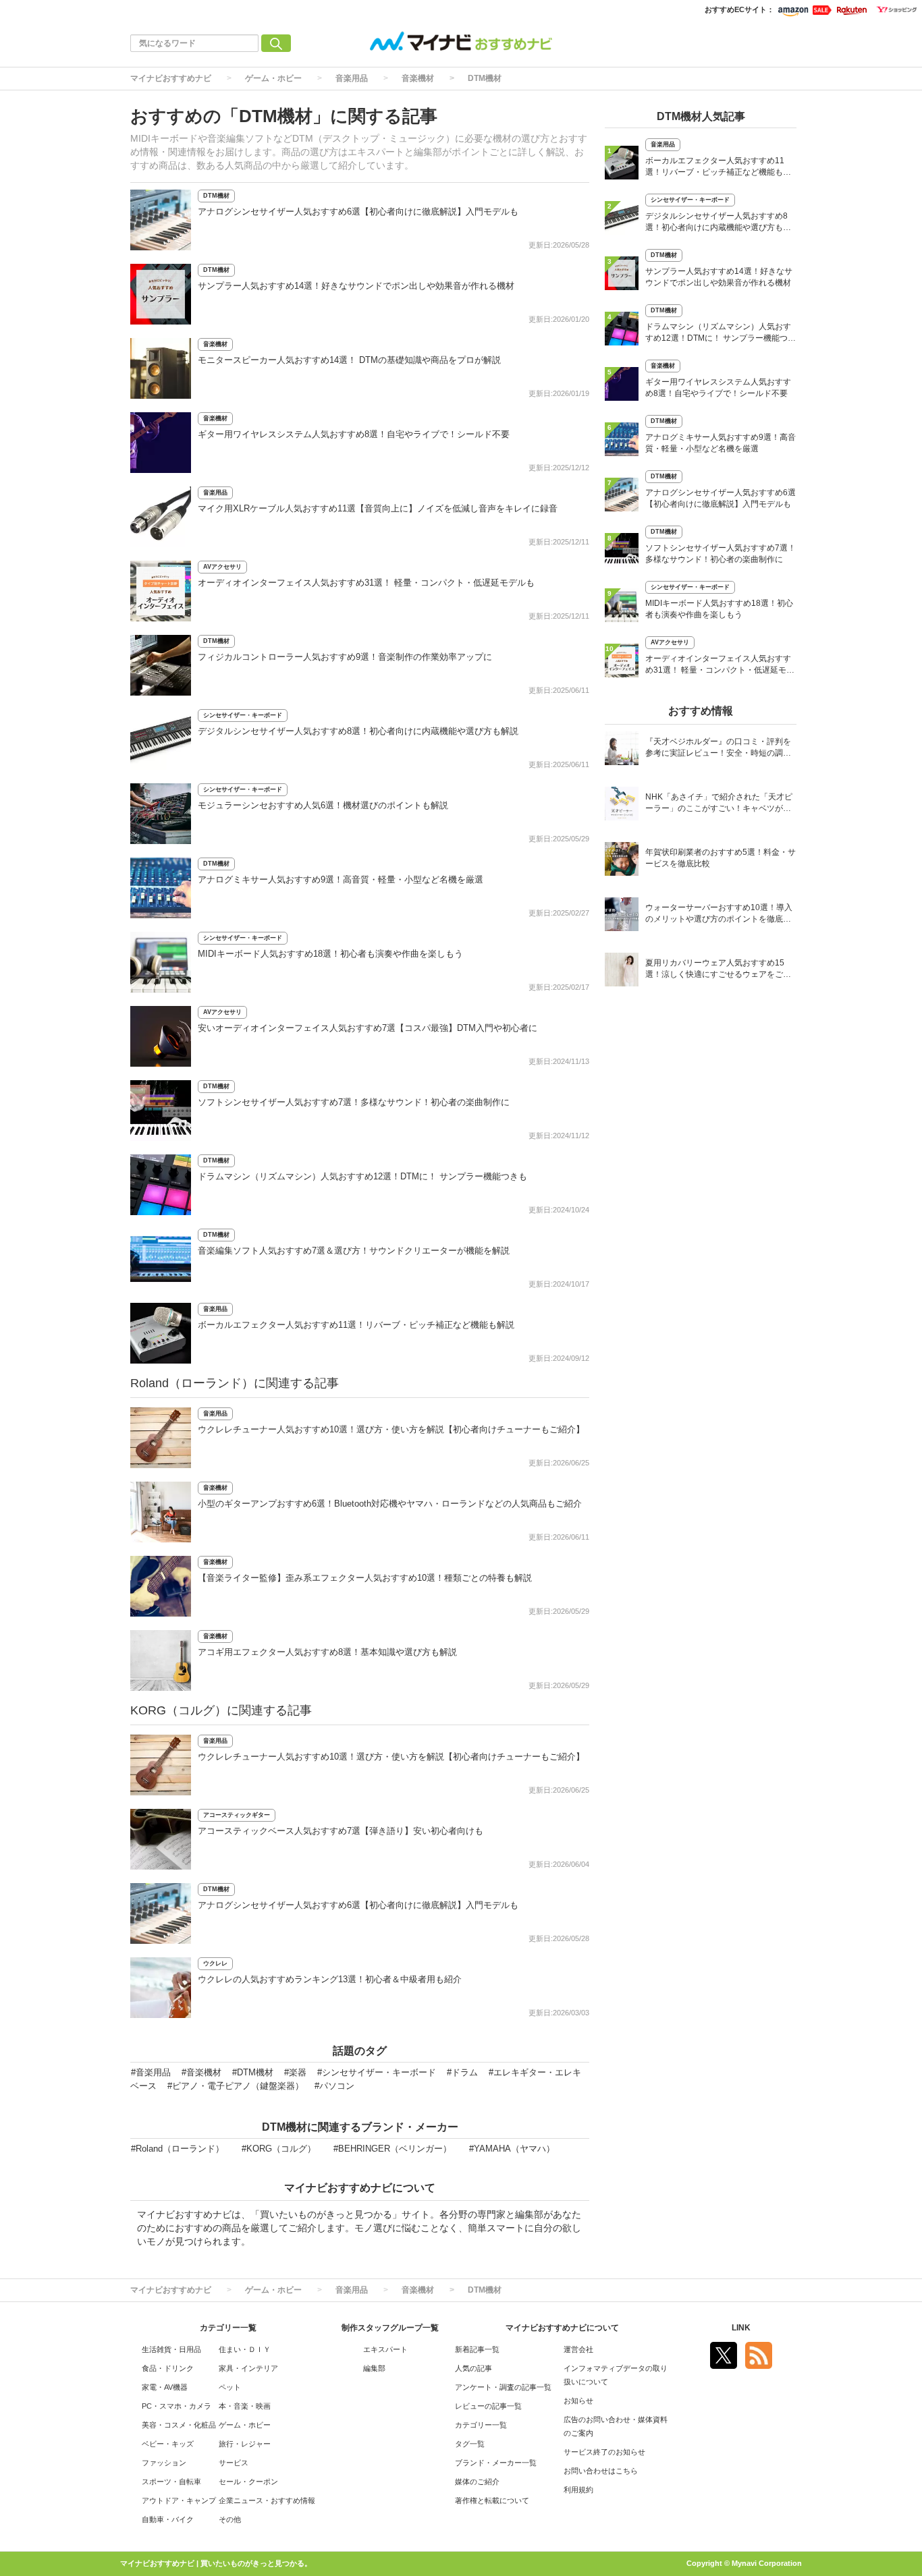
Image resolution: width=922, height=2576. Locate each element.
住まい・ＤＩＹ (245, 2349)
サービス (234, 2463)
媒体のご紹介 (477, 2482)
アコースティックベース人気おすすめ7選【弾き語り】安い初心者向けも (341, 1831)
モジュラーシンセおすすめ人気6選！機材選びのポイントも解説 (323, 805)
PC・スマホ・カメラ (177, 2406)
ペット (230, 2387)
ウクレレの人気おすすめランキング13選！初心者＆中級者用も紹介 (330, 1979)
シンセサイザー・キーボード (243, 715)
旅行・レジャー (245, 2444)
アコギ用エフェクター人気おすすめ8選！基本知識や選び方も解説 (327, 1652)
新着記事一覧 (477, 2349)
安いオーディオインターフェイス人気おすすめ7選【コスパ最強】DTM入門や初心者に (368, 1028)
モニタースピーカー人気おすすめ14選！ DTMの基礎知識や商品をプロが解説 (349, 360)
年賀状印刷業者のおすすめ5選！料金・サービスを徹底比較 (721, 858)
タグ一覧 (470, 2444)
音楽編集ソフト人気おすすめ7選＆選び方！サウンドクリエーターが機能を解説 (354, 1251)
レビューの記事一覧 (488, 2406)
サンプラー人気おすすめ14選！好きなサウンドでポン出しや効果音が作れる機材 (356, 286)
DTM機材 (485, 78)
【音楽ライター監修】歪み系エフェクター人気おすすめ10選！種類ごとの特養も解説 (365, 1578)
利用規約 (578, 2490)
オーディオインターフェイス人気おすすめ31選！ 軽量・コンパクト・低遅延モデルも (366, 583)
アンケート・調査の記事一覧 (503, 2387)
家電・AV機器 (165, 2387)
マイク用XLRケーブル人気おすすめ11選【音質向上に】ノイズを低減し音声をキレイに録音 (378, 508)
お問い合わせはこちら (601, 2471)
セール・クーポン (248, 2482)
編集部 (374, 2368)
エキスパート (385, 2349)
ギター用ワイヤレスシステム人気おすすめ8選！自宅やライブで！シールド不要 (354, 434)
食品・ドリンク (168, 2368)
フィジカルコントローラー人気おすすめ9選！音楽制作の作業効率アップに (345, 657)
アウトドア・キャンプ (179, 2500)
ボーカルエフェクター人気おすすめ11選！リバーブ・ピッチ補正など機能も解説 (356, 1325)
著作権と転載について (492, 2500)
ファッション (164, 2463)
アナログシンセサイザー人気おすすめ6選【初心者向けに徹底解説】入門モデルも (358, 212)
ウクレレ (215, 1963)
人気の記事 (473, 2368)
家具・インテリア (248, 2368)
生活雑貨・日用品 (171, 2349)
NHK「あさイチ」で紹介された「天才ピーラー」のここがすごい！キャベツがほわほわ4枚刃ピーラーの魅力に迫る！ (719, 804)
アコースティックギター (237, 1815)
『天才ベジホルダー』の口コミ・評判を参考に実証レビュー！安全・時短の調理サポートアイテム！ (718, 749)
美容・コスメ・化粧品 (179, 2425)
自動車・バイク (168, 2519)
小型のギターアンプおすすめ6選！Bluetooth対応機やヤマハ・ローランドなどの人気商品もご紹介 (390, 1504)
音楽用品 (352, 78)
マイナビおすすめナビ (171, 78)
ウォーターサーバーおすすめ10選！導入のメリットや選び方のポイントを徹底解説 (719, 915)
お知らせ (578, 2401)
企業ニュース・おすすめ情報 (267, 2500)
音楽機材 (418, 78)
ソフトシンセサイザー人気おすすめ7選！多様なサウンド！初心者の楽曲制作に (354, 1102)
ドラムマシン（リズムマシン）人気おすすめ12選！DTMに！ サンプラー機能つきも (362, 1176)
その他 (230, 2519)
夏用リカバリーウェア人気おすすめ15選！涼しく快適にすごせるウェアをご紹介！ (718, 970)
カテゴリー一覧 (481, 2425)
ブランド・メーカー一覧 (496, 2463)
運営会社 (578, 2349)
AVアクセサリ (222, 567)
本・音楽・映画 (245, 2406)
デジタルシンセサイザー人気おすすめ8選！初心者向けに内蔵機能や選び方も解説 (358, 731)
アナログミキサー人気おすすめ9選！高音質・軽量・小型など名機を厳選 (341, 879)
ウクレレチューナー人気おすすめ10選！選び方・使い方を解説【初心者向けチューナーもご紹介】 (391, 1429)
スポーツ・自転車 (171, 2482)
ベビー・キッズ (168, 2444)
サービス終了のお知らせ (604, 2452)
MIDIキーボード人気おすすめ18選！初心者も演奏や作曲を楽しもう (330, 954)
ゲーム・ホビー (273, 78)
